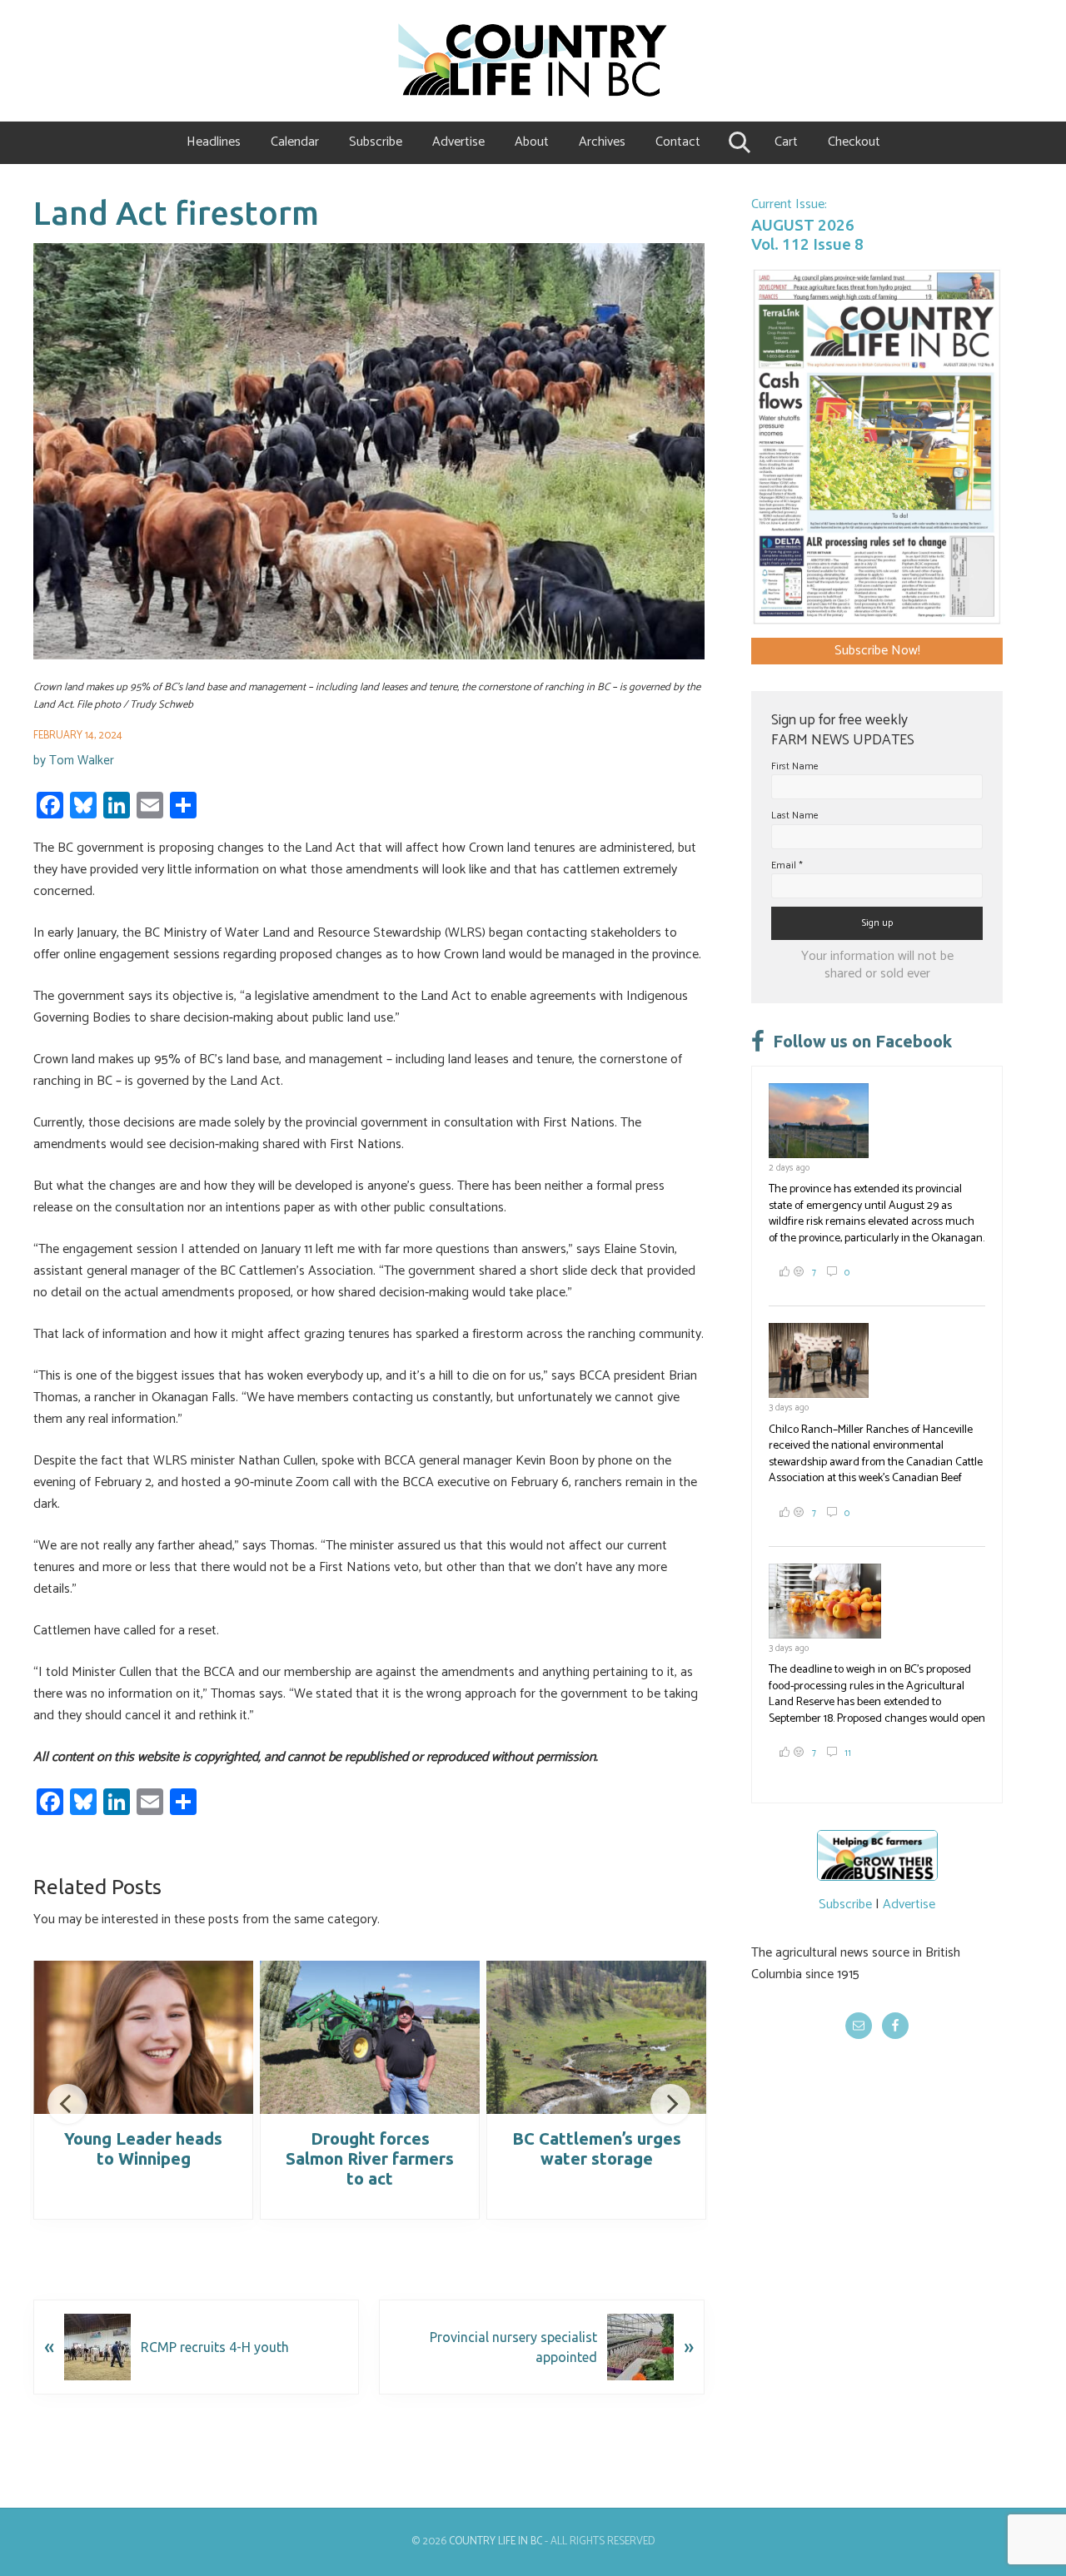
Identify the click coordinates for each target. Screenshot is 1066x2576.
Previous (67, 2104)
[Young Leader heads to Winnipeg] (143, 2037)
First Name (795, 766)
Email (787, 865)
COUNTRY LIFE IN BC (496, 2541)
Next (670, 2104)
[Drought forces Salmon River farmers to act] (370, 2037)
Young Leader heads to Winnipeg (143, 2148)
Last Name (795, 816)
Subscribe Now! (877, 651)
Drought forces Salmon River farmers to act (370, 2158)
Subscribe (845, 1905)
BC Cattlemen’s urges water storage (597, 2148)
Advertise (909, 1905)
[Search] (737, 142)
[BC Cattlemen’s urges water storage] (596, 2037)
